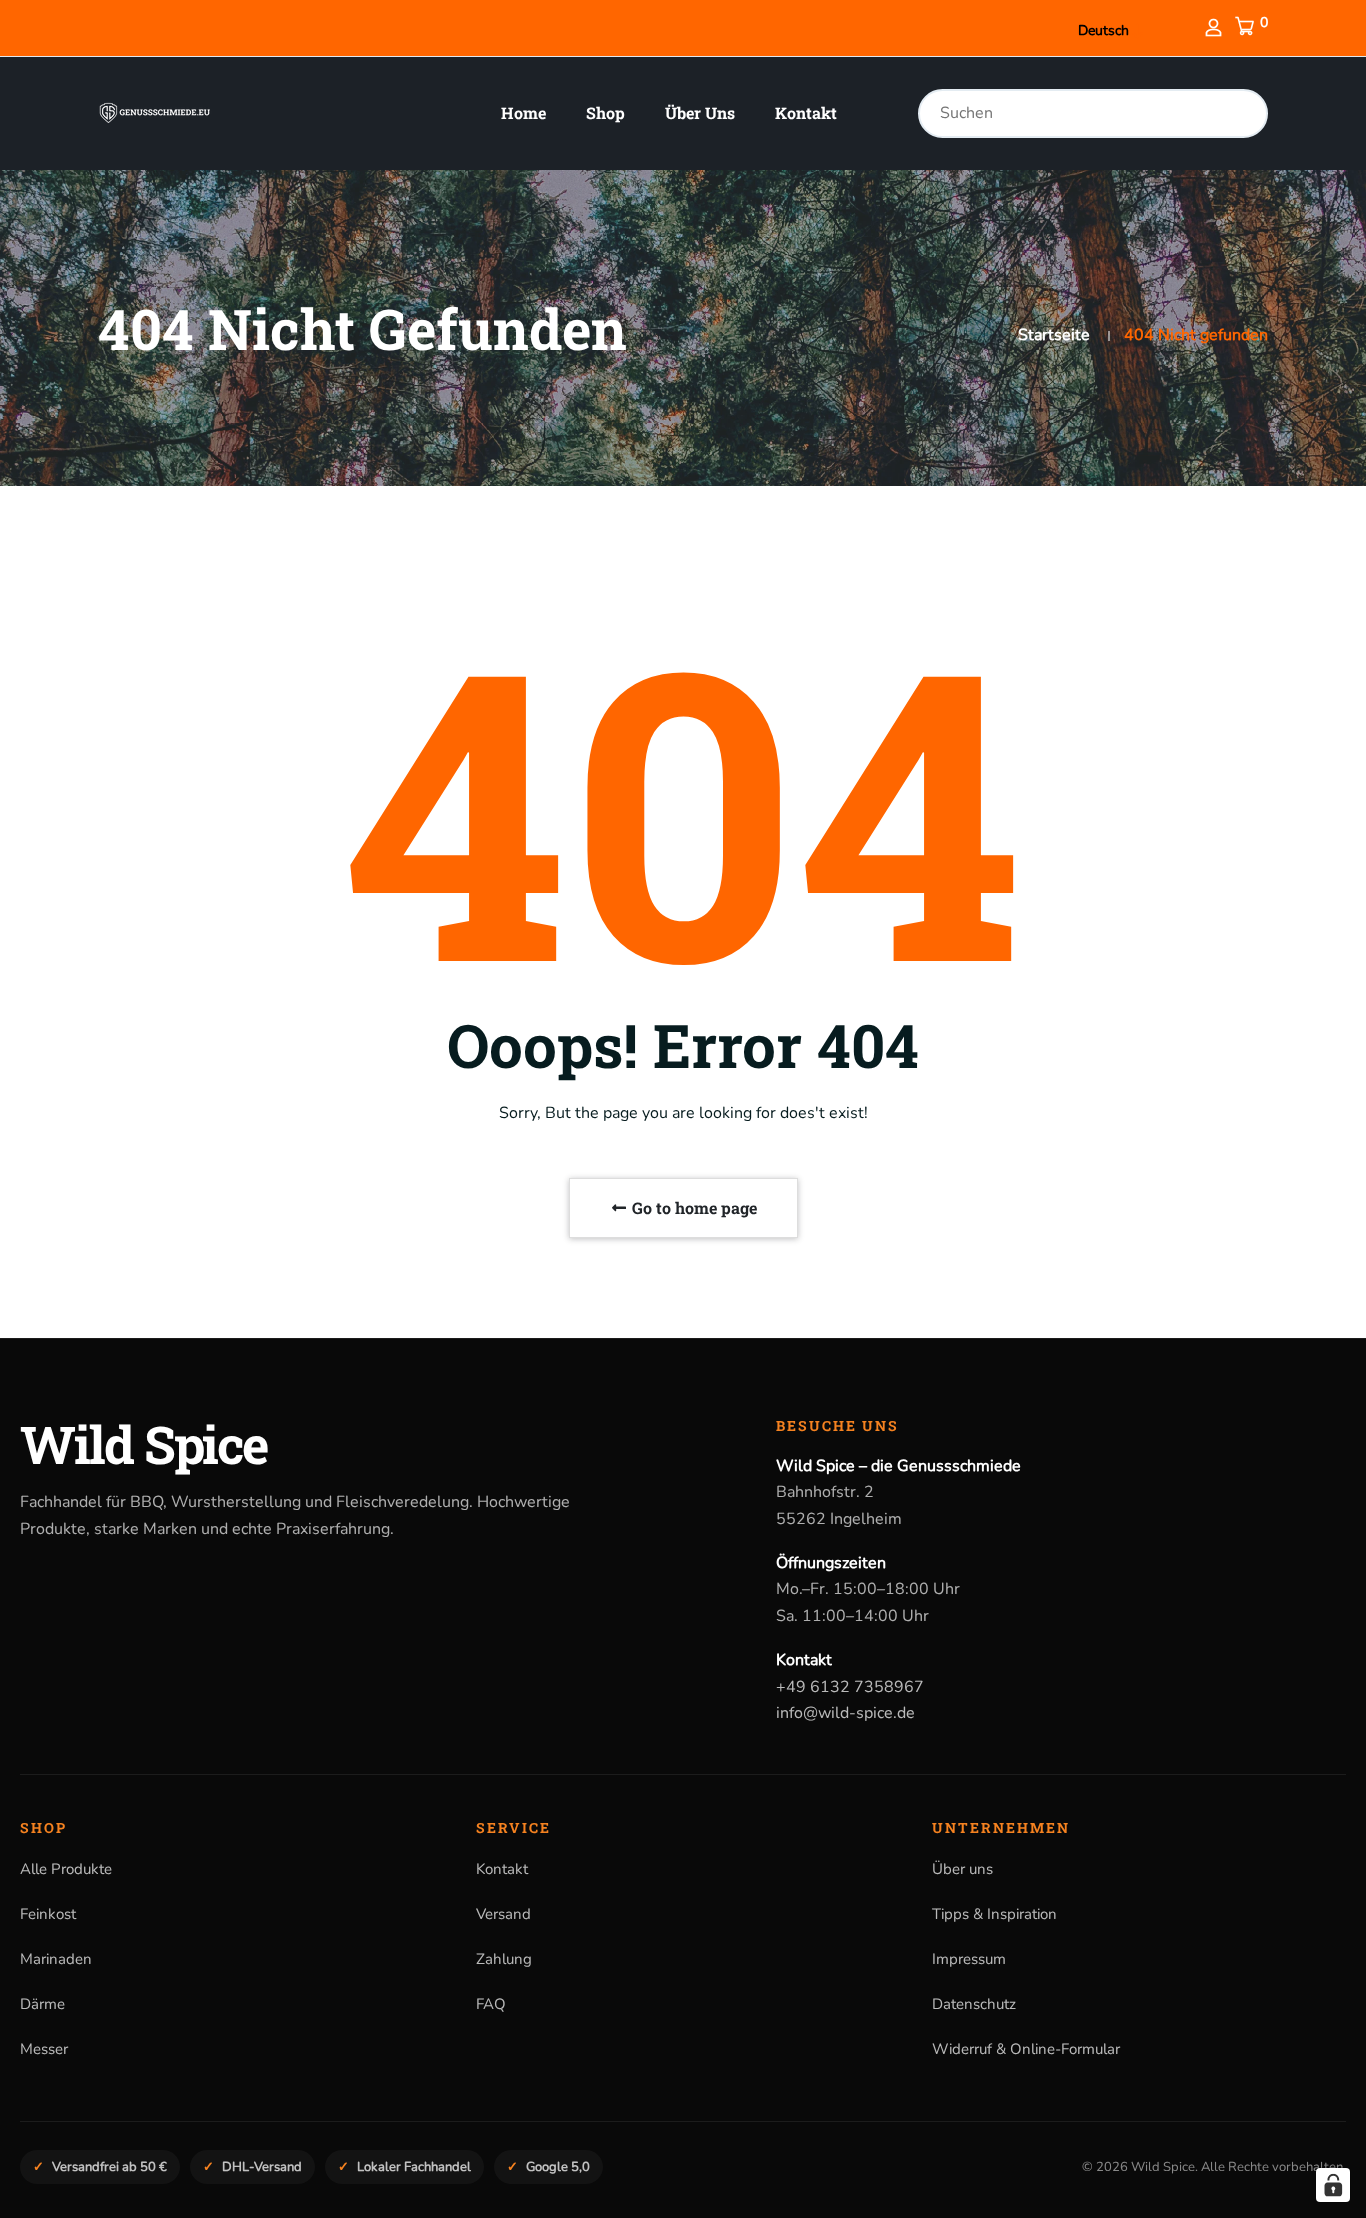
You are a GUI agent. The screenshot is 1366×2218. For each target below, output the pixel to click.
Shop (605, 112)
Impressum (969, 1959)
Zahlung (504, 1959)
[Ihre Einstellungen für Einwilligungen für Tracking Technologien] (1333, 2185)
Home (523, 112)
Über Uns (700, 112)
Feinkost (48, 1914)
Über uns (962, 1869)
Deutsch (1103, 30)
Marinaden (56, 1959)
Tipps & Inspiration (994, 1914)
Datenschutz (974, 2004)
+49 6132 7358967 (850, 1687)
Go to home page (692, 1207)
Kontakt (806, 112)
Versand (503, 1914)
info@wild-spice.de (845, 1713)
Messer (44, 2049)
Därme (42, 2004)
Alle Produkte (66, 1869)
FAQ (491, 2004)
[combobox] (1093, 113)
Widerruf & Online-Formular (1026, 2049)
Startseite (1054, 335)
